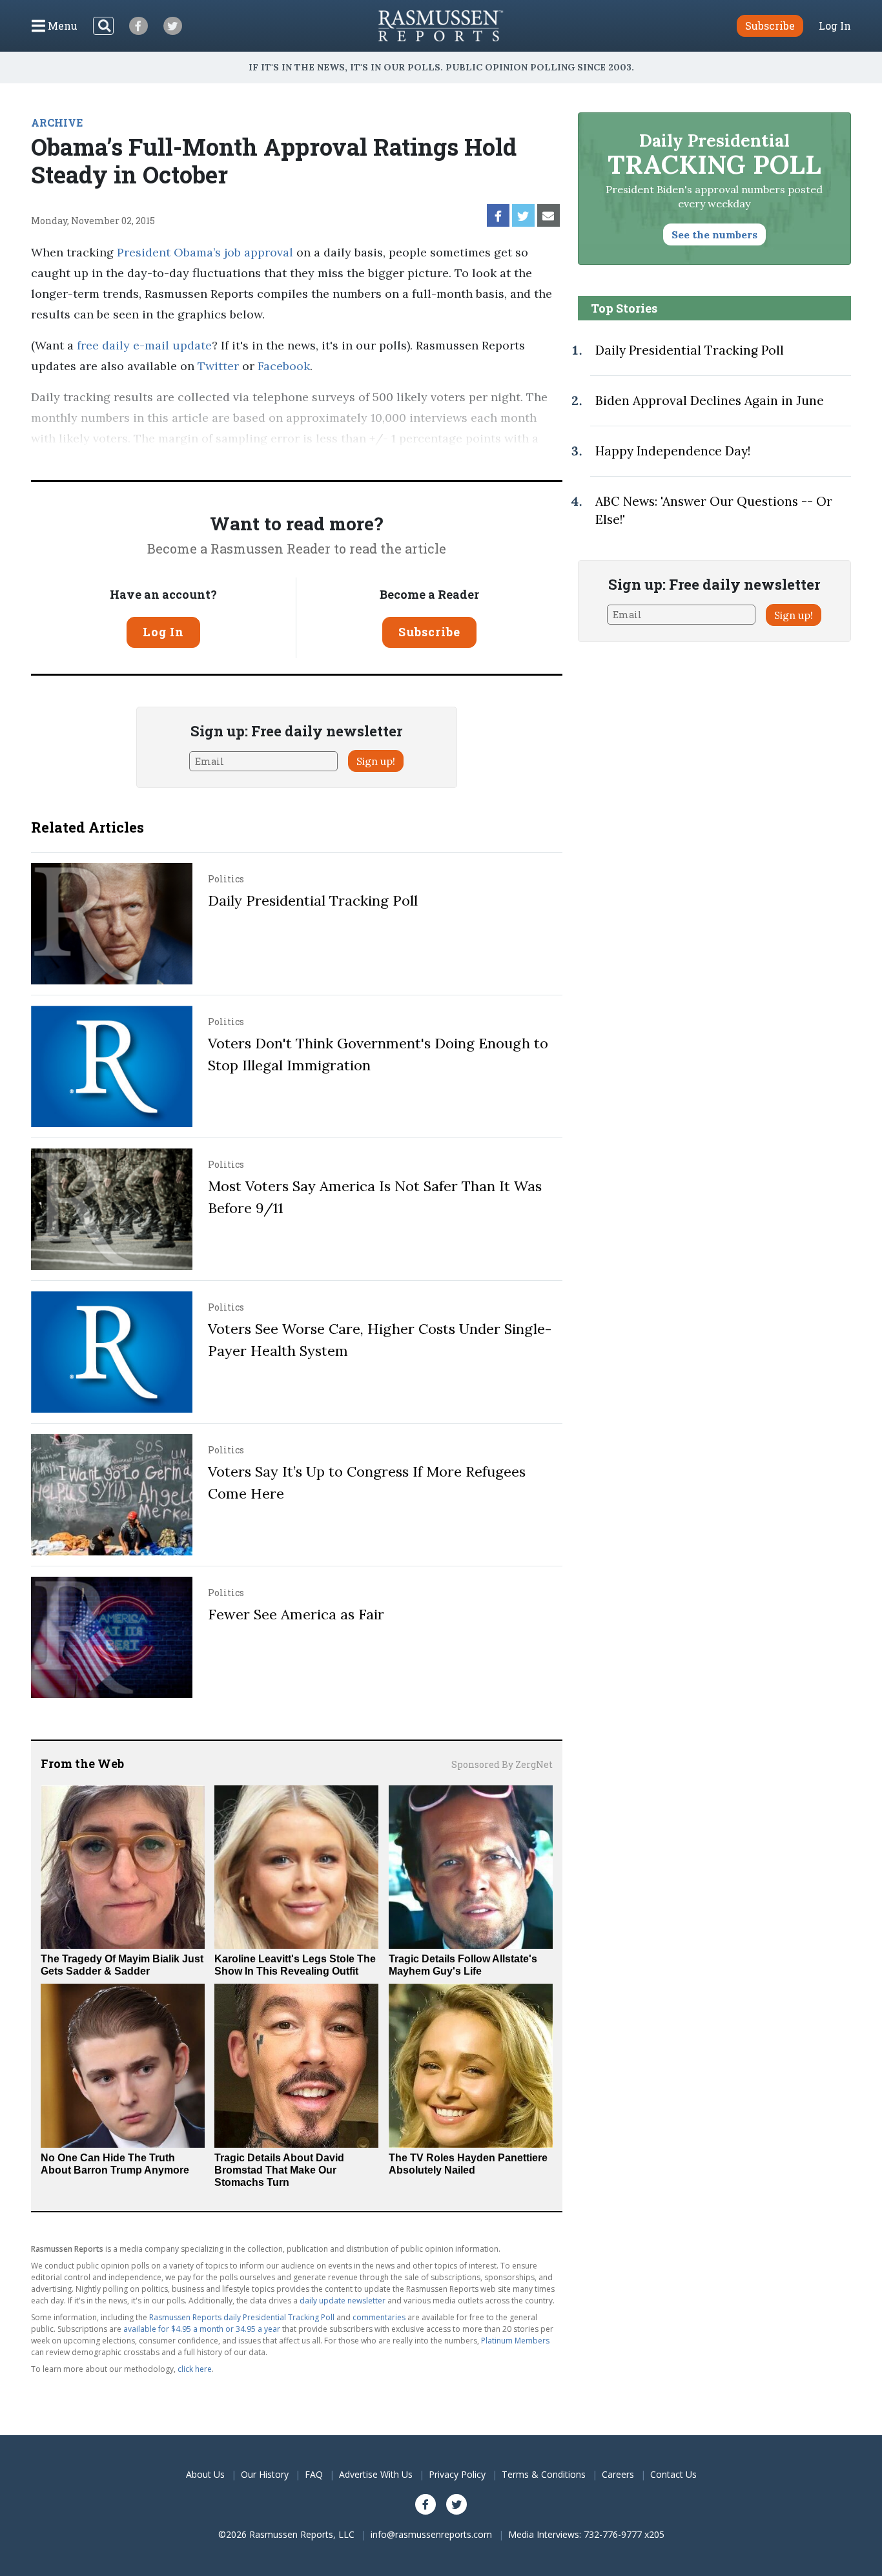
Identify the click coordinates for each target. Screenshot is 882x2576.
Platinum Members (515, 2341)
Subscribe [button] (770, 26)
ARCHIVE (57, 122)
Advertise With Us (376, 2474)
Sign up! (376, 761)
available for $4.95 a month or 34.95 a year (202, 2329)
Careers (618, 2474)
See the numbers (714, 234)
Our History (265, 2474)
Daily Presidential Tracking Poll (313, 900)
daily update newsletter (343, 2301)
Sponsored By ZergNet (502, 1764)
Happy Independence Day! (673, 451)
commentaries (379, 2317)
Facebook (284, 366)
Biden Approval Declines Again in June (710, 400)
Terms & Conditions (544, 2474)
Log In (835, 26)
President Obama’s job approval (205, 252)
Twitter (218, 366)
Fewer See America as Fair (296, 1614)
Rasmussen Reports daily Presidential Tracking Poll (242, 2317)
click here (195, 2369)
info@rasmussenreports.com (431, 2534)
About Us (205, 2474)
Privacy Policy (457, 2474)
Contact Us (673, 2474)
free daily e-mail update (144, 345)
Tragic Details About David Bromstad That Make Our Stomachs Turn (279, 2170)
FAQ (314, 2474)
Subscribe (429, 632)
